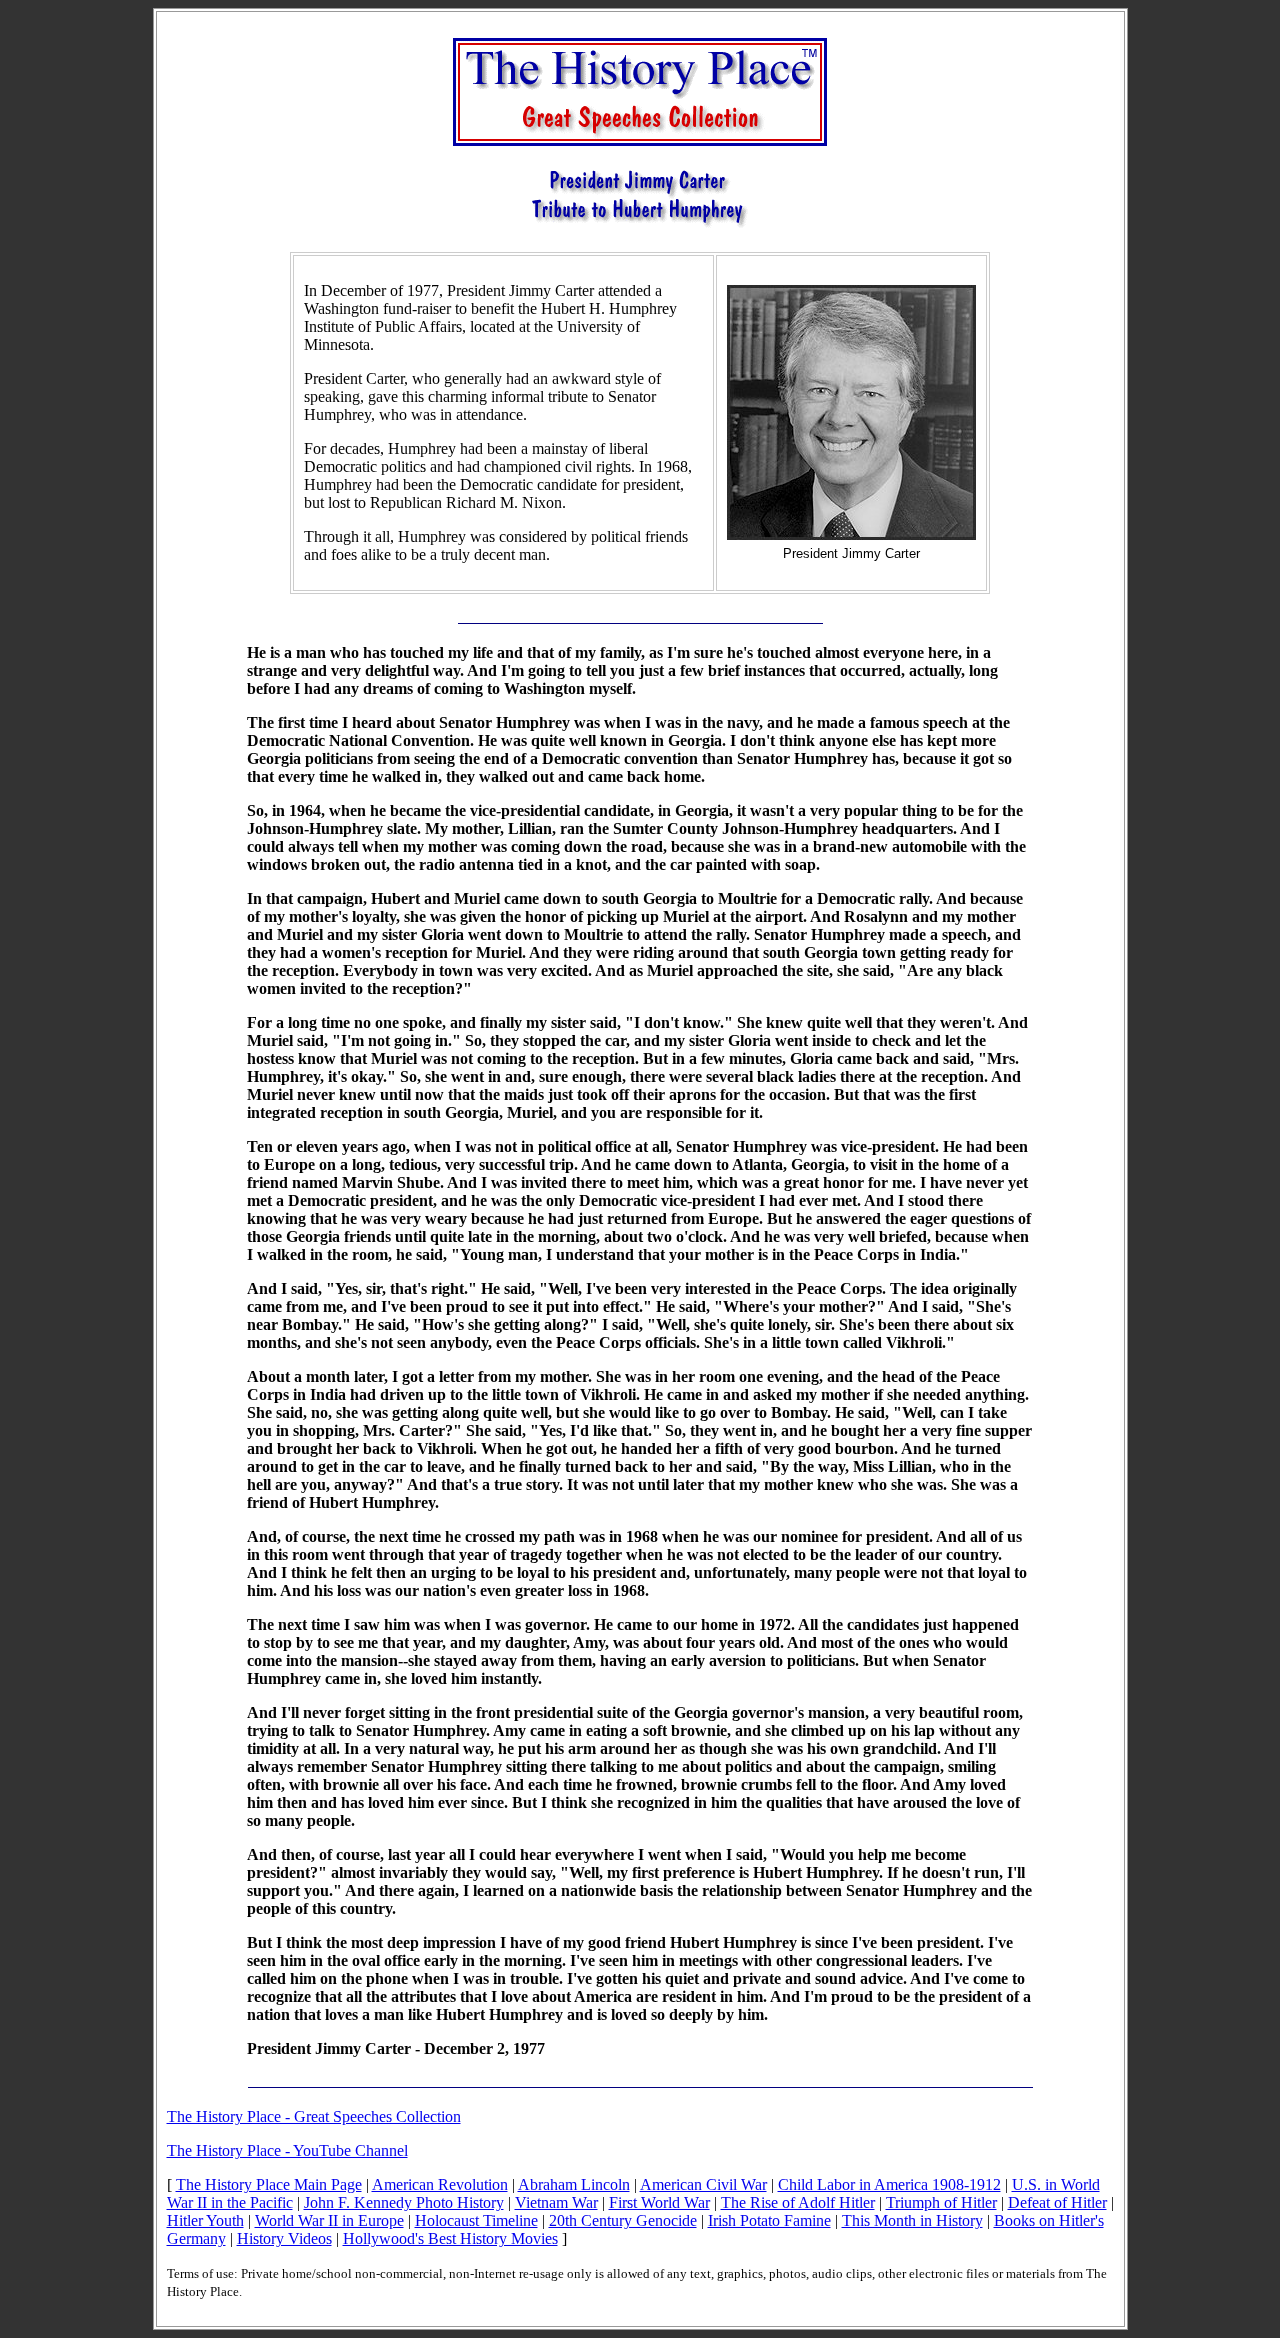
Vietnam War (556, 2202)
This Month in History (912, 2220)
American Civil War (703, 2184)
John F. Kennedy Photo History (404, 2202)
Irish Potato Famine (769, 2220)
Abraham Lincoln (574, 2184)
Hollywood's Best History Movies (450, 2238)
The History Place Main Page (269, 2184)
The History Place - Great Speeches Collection (314, 2116)
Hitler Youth (205, 2220)
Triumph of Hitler (941, 2202)
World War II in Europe (329, 2220)
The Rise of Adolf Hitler (798, 2202)
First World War (659, 2202)
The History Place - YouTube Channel (287, 2150)
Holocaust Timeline (476, 2220)
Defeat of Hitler (1057, 2202)
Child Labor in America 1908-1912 (889, 2184)
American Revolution (440, 2184)
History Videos (284, 2238)
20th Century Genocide (623, 2220)
